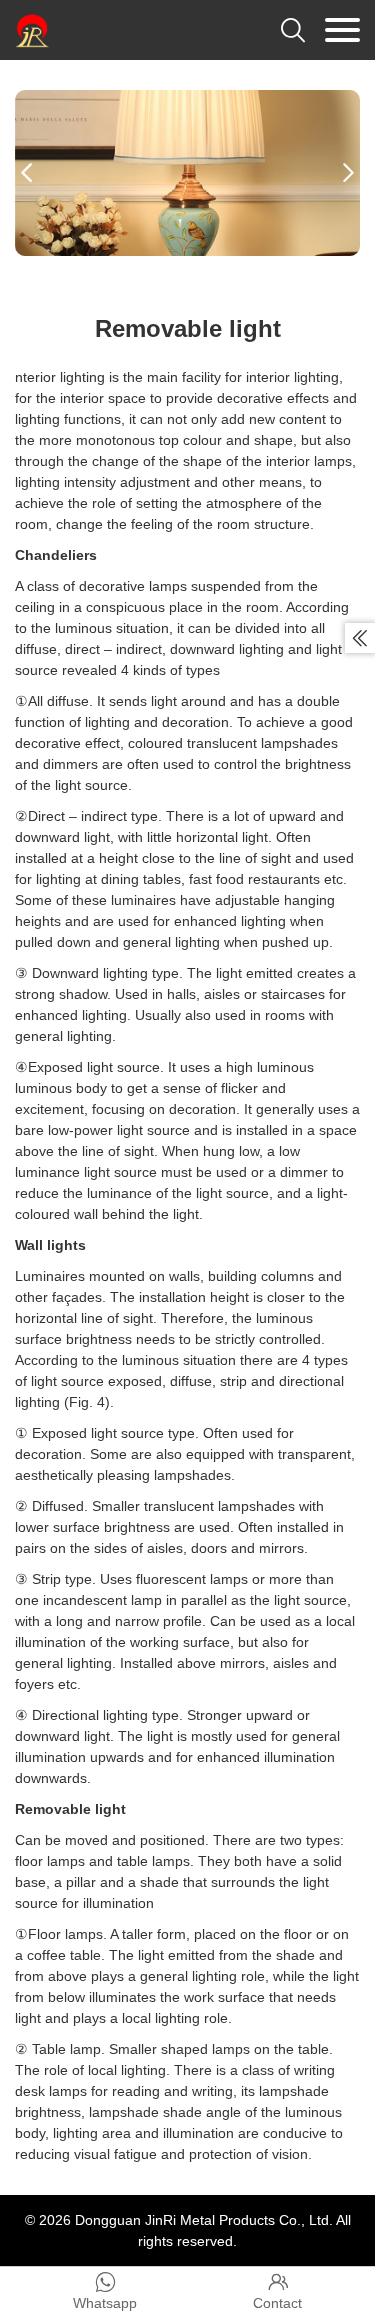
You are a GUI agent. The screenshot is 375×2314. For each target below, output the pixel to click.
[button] (27, 173)
